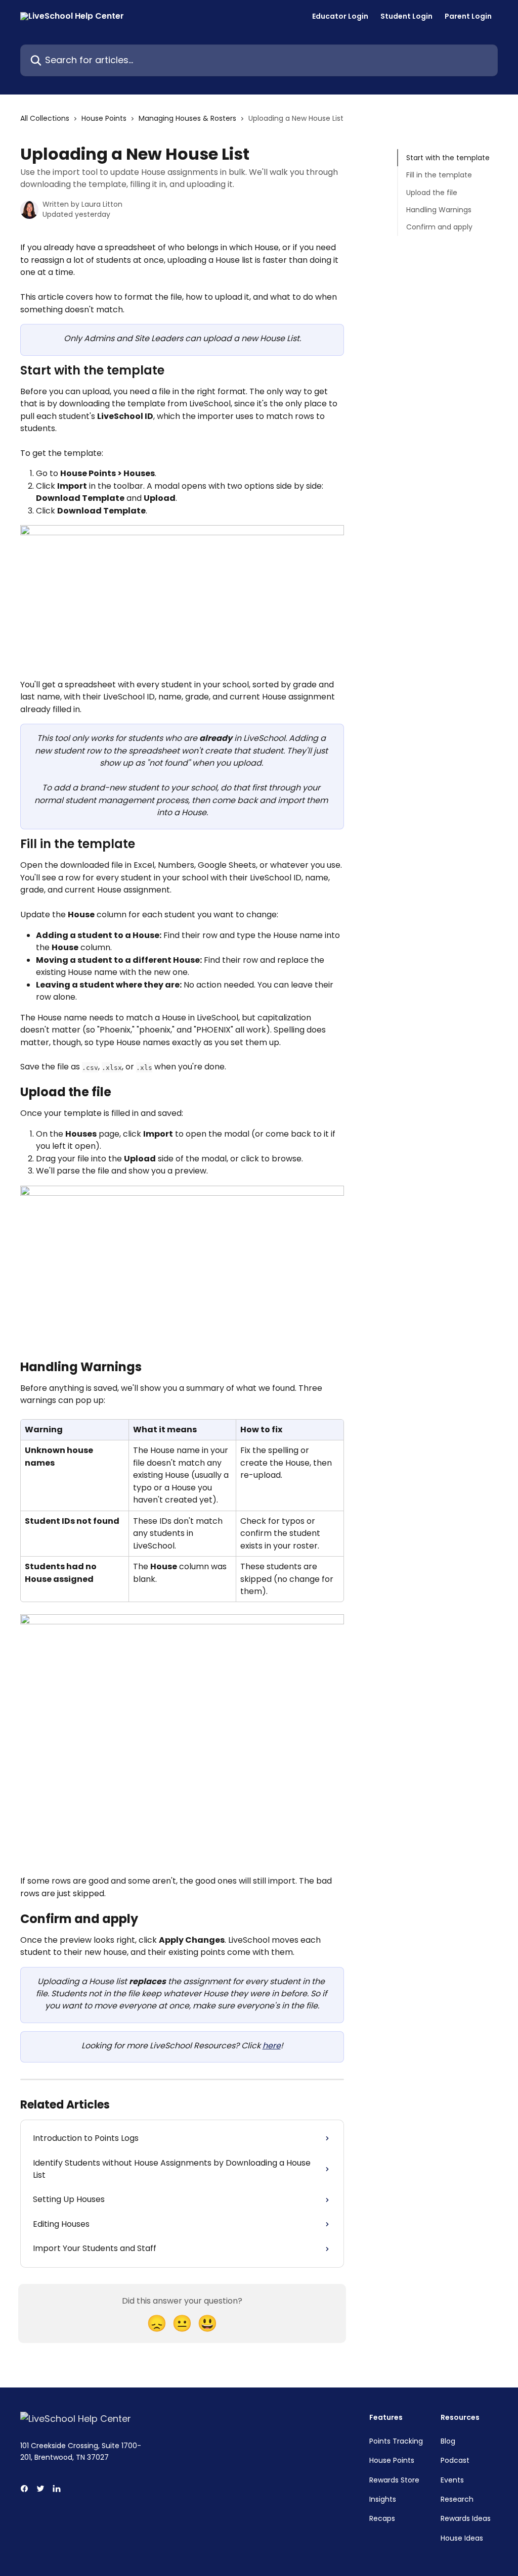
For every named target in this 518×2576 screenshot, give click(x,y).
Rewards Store (394, 2480)
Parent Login (468, 16)
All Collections (45, 118)
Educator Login (340, 16)
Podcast (455, 2460)
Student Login (406, 16)
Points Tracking (396, 2441)
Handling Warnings (439, 210)
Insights (383, 2499)
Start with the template (448, 158)
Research (457, 2499)
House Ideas (462, 2538)
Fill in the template (439, 175)
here (272, 2046)
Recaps (382, 2518)
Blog (448, 2441)
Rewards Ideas (466, 2518)
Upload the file (432, 193)
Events (452, 2480)
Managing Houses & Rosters (187, 118)
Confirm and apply (439, 227)
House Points (104, 118)
